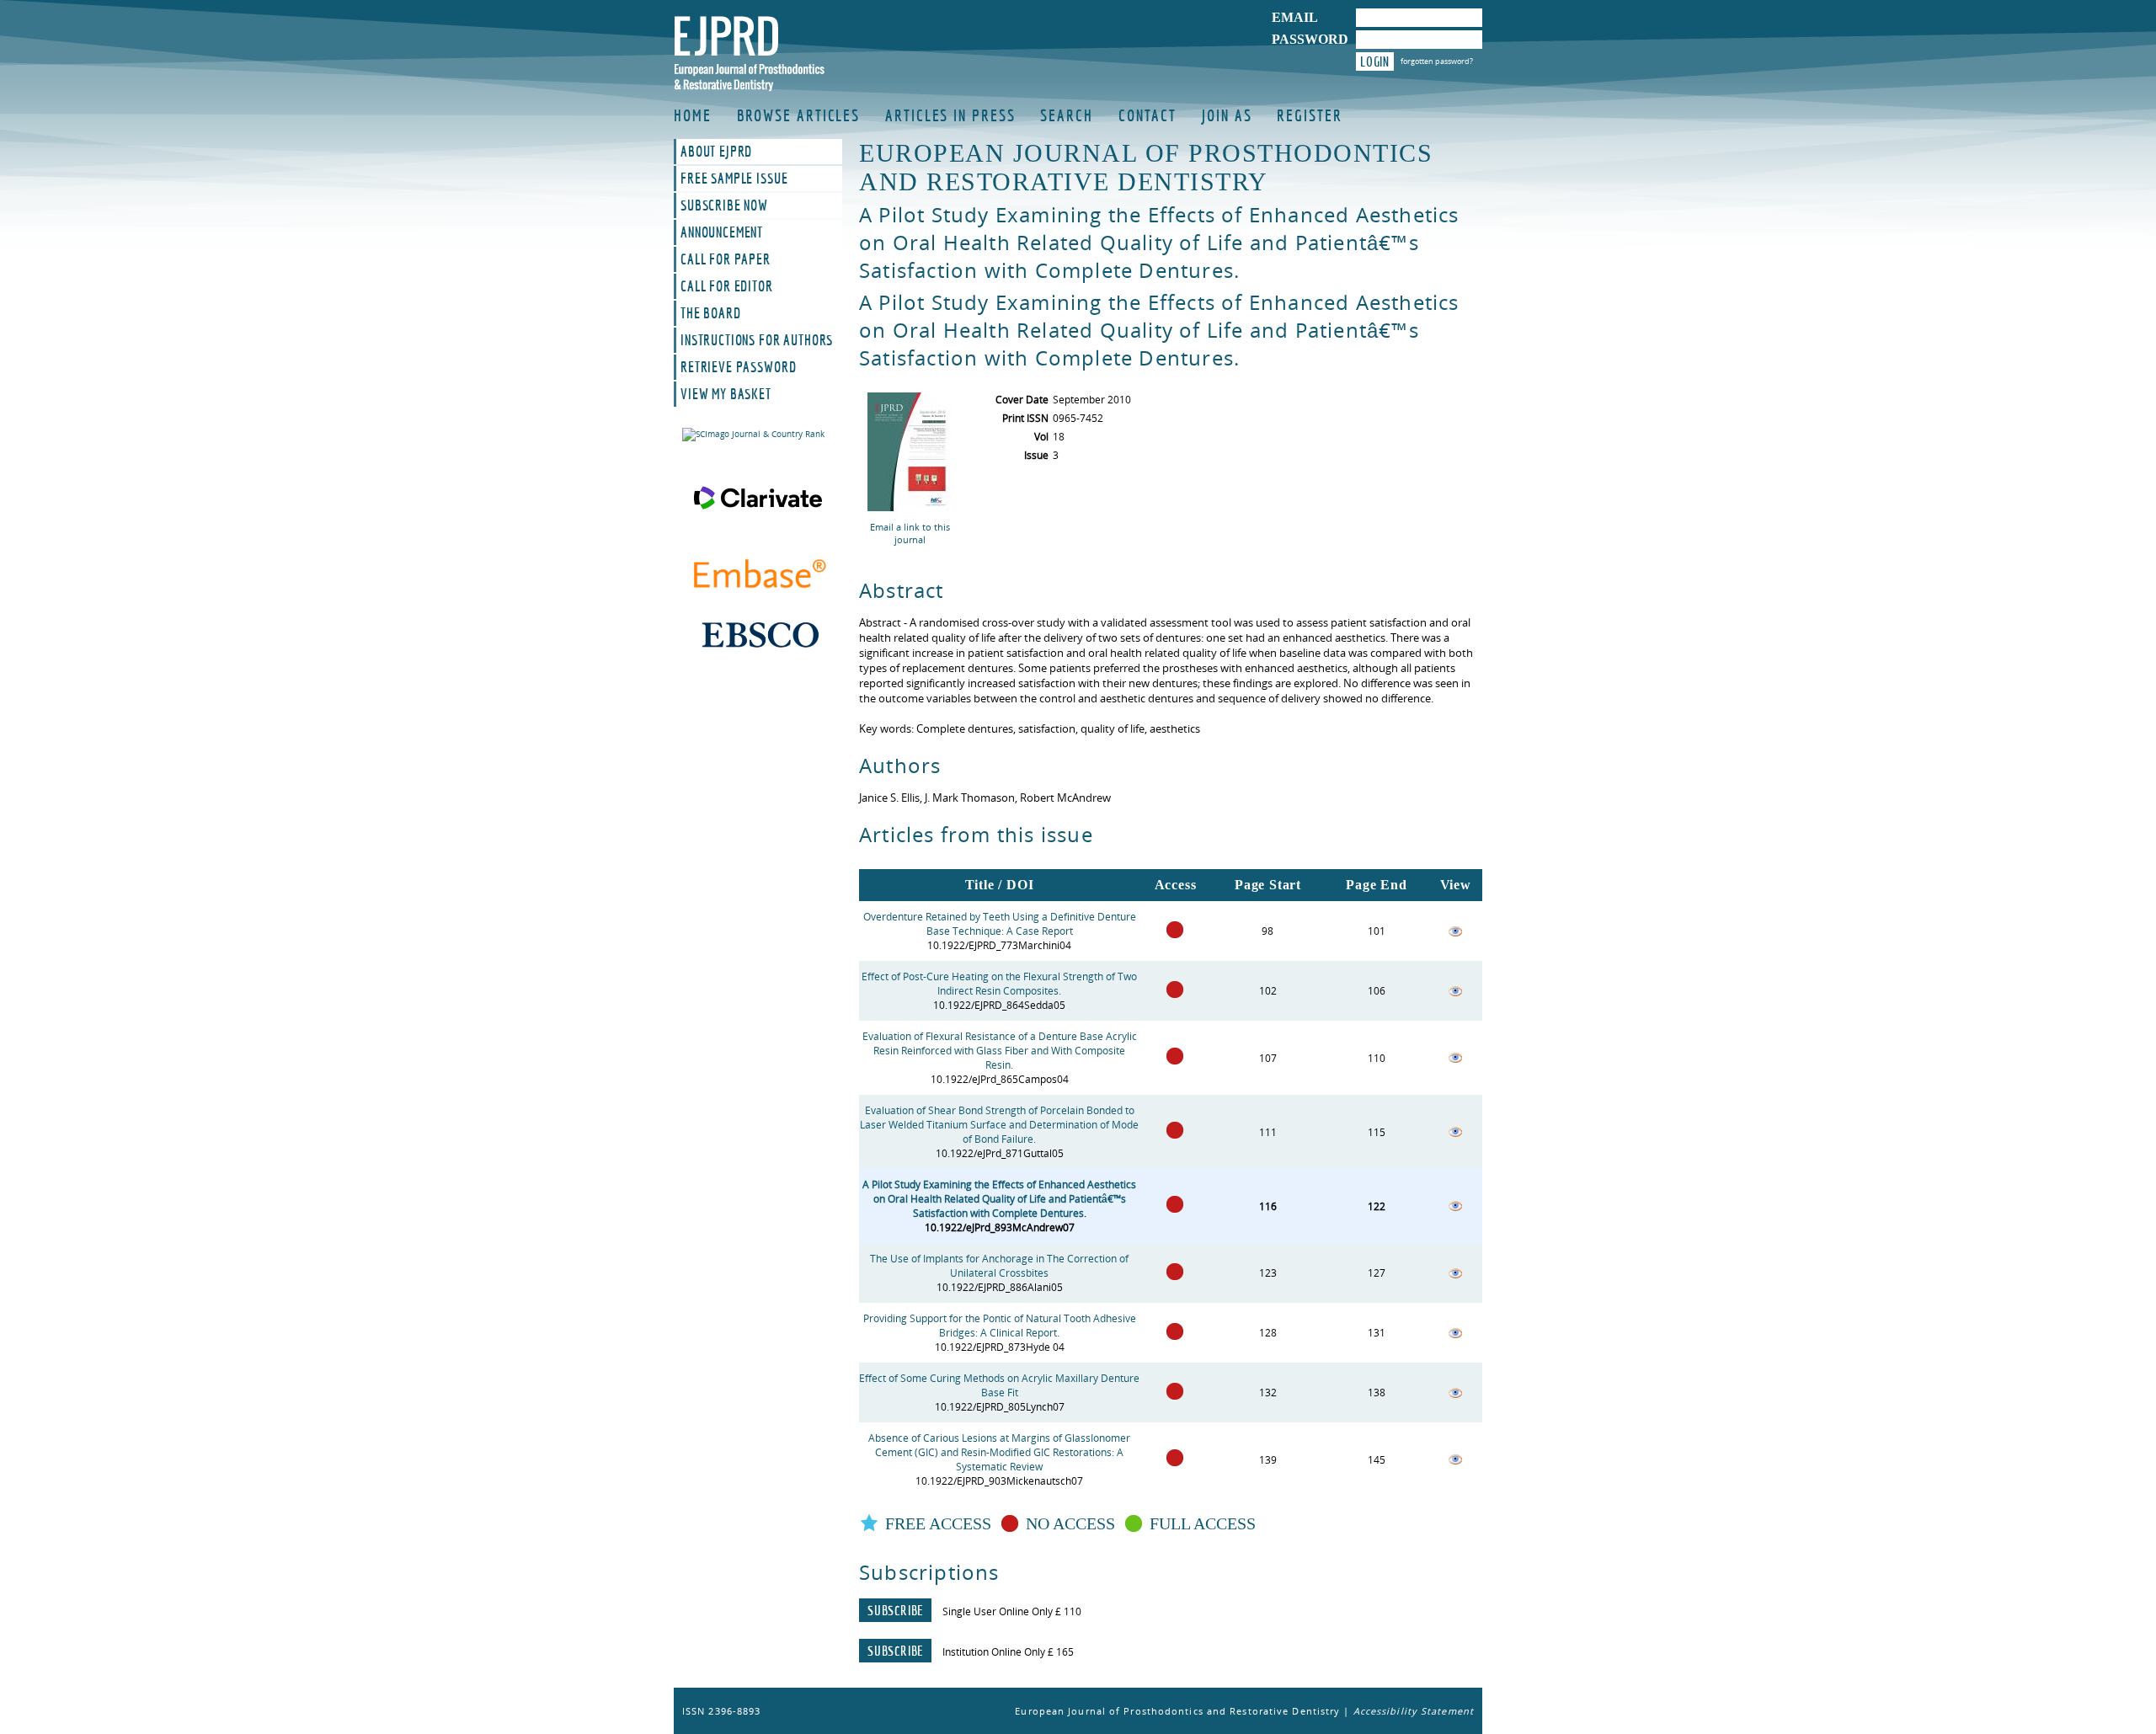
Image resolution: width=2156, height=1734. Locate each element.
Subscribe (895, 1610)
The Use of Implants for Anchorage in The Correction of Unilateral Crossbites (999, 1266)
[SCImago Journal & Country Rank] (758, 435)
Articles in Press (950, 115)
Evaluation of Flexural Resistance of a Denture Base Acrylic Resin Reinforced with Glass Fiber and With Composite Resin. (1000, 1051)
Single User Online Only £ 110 (1012, 1611)
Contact (1147, 115)
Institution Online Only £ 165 (1008, 1652)
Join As (1227, 115)
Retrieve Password (738, 367)
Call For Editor (727, 286)
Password (1310, 39)
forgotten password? (1437, 61)
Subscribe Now (724, 205)
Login (1375, 61)
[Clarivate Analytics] (758, 498)
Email (1295, 17)
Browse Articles (799, 115)
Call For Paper (726, 259)
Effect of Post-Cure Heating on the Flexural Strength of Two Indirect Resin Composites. (999, 984)
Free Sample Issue (734, 179)
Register (1309, 115)
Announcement (722, 232)
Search (1066, 115)
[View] (1455, 934)
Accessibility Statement (1414, 1711)
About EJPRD (716, 152)
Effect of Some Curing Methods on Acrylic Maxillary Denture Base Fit (999, 1385)
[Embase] (758, 576)
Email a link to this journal (910, 533)
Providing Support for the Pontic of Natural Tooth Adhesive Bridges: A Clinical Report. (1000, 1326)
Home (693, 115)
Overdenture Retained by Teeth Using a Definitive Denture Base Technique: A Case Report (1000, 924)
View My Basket (726, 394)
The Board (711, 313)
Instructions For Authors (757, 340)
